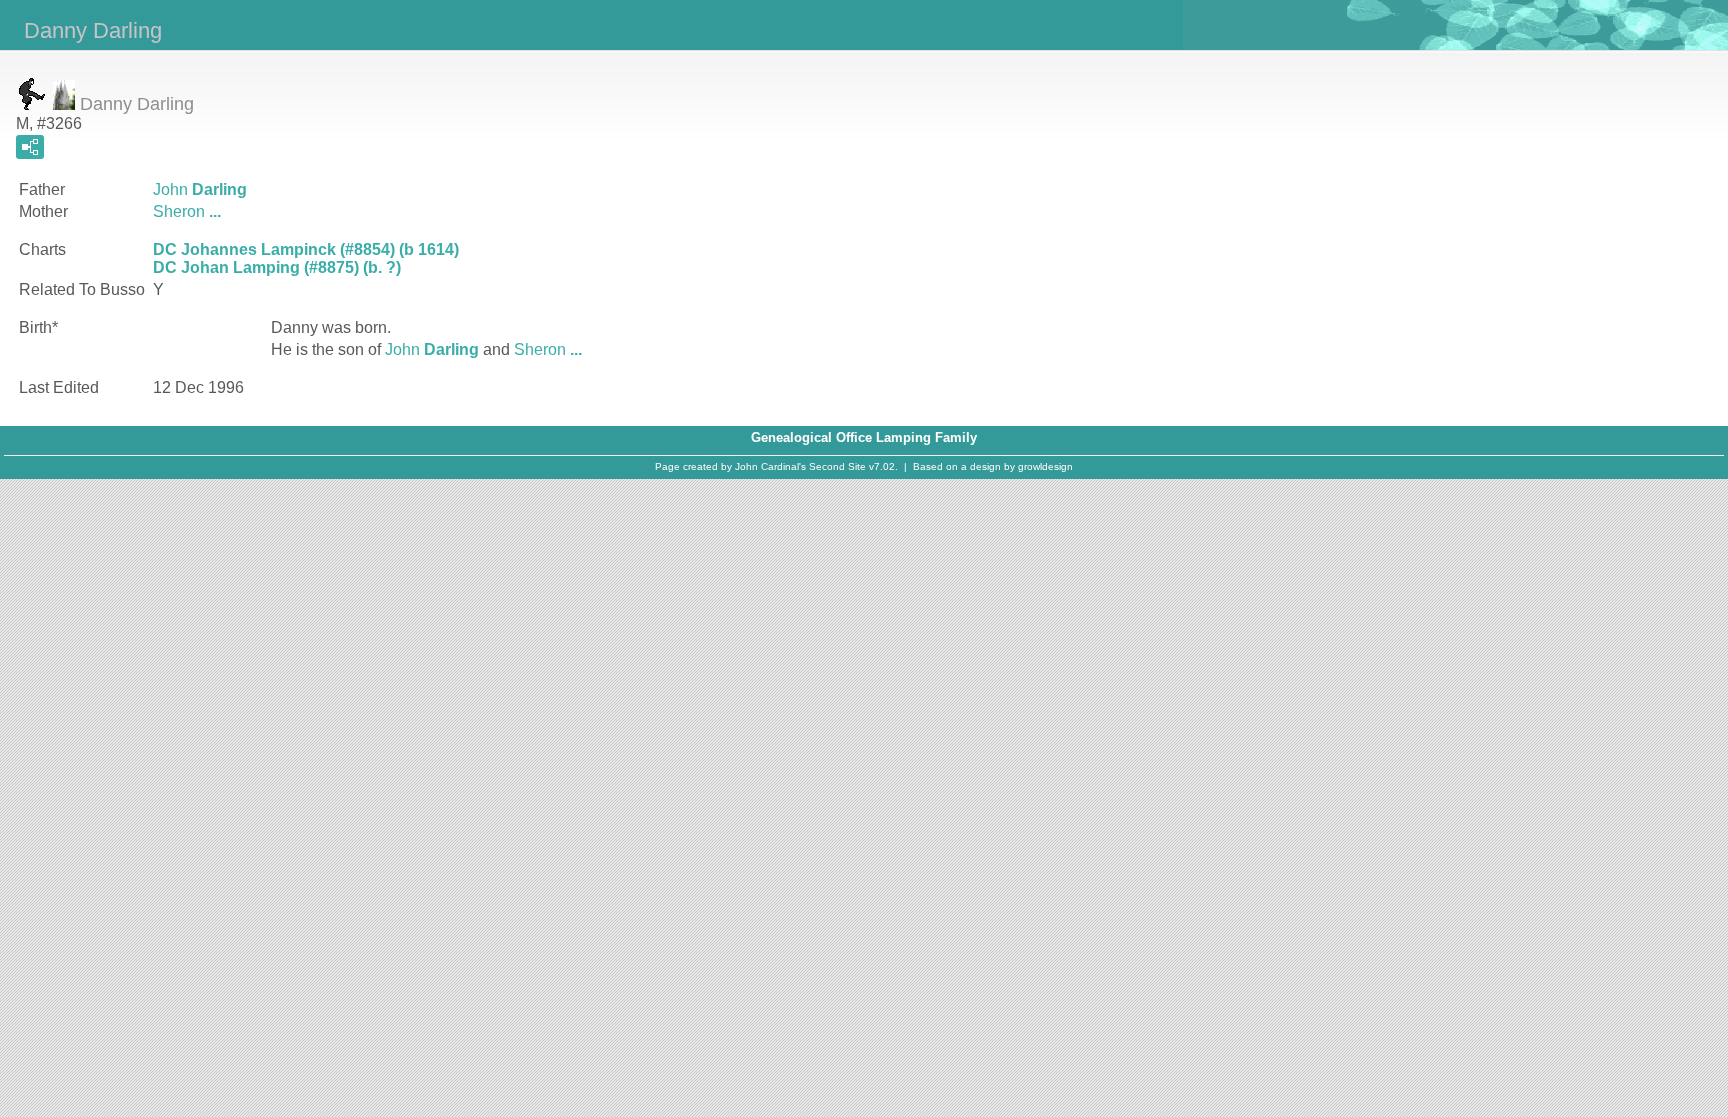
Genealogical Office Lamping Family (864, 437)
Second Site (837, 466)
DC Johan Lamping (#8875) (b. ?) (277, 267)
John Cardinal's (770, 466)
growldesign (1045, 466)
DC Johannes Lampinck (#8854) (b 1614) (306, 249)
